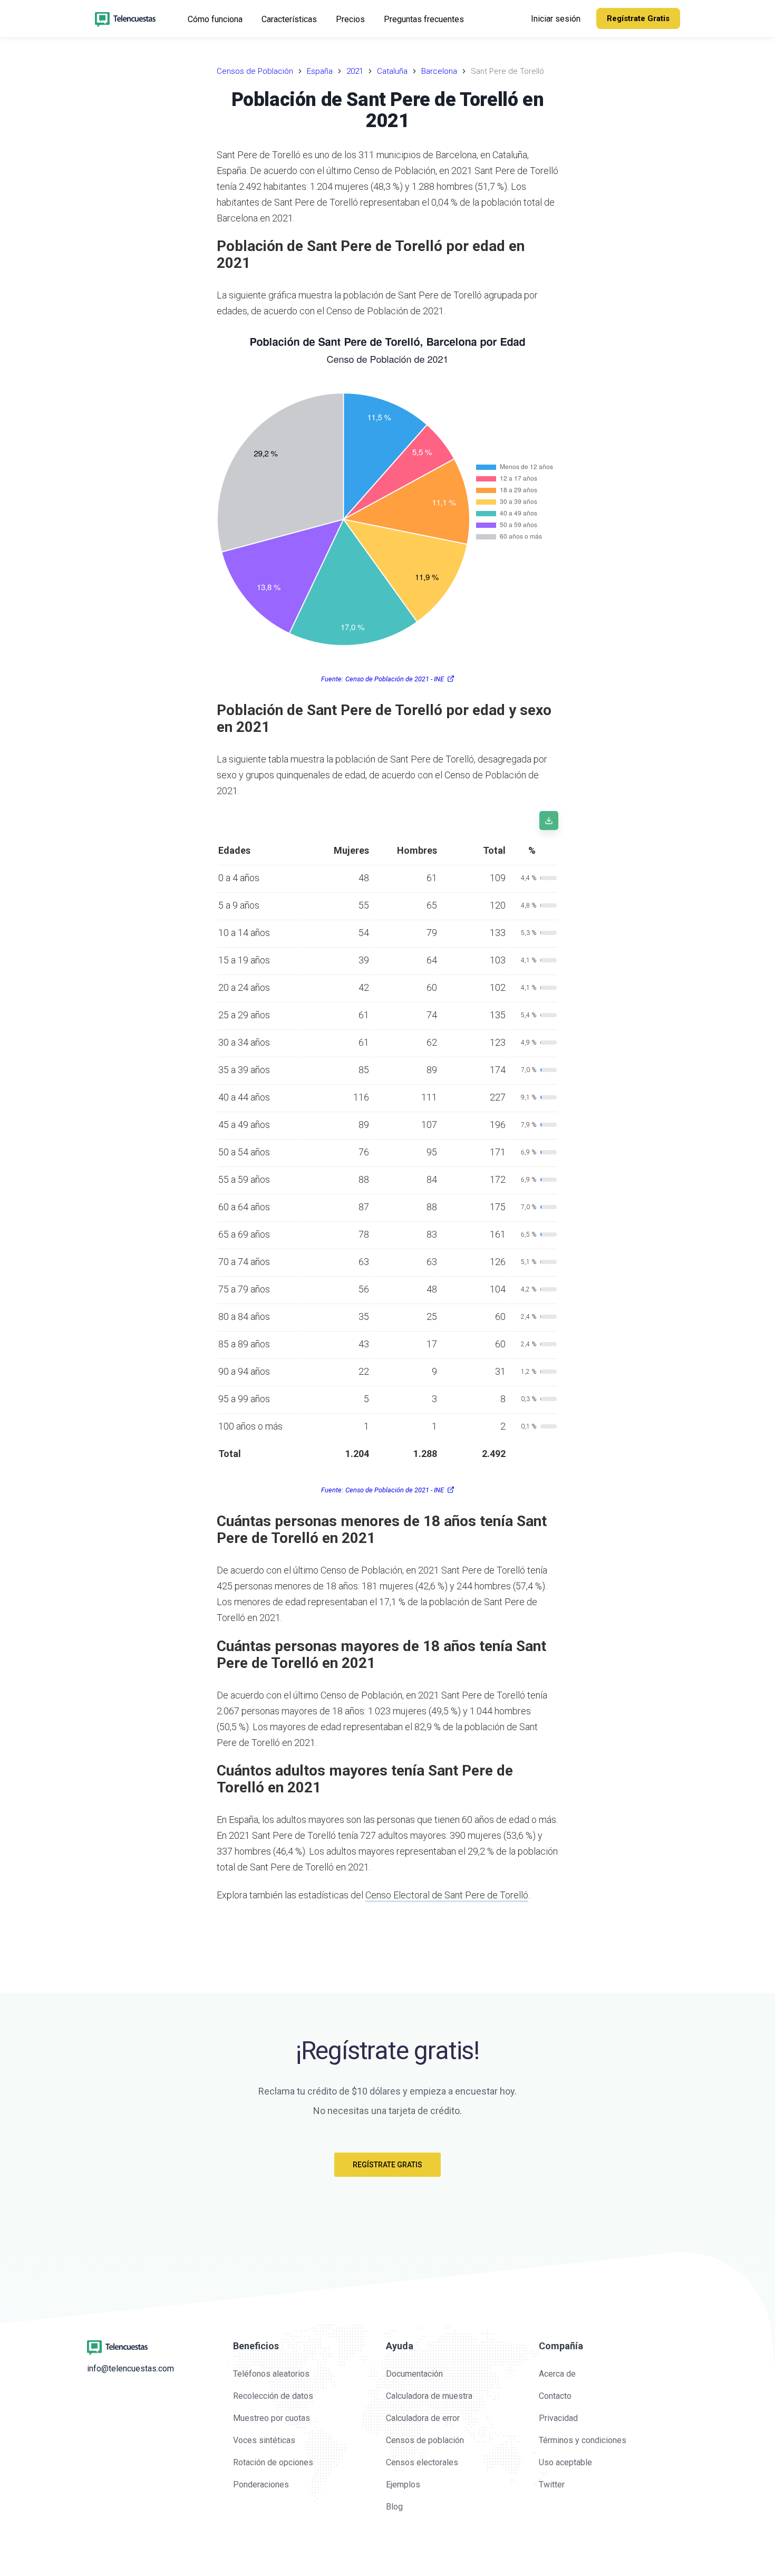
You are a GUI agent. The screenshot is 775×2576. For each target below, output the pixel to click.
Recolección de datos (273, 2396)
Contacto (555, 2396)
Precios (350, 19)
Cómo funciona (215, 19)
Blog (394, 2507)
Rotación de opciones (273, 2462)
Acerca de (557, 2374)
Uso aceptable (565, 2462)
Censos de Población (255, 71)
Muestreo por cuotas (272, 2418)
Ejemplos (403, 2485)
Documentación (414, 2374)
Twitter (552, 2485)
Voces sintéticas (264, 2440)
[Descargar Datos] (549, 821)
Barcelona (439, 71)
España (320, 71)
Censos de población (425, 2440)
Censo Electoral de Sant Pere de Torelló (447, 1895)
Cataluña (392, 71)
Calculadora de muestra (429, 2396)
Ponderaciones (261, 2485)
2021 (355, 71)
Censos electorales (422, 2462)
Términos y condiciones (583, 2440)
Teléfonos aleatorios (271, 2374)
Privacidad (558, 2418)
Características (289, 19)
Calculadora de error (423, 2418)
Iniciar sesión (556, 19)
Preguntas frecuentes (424, 19)
